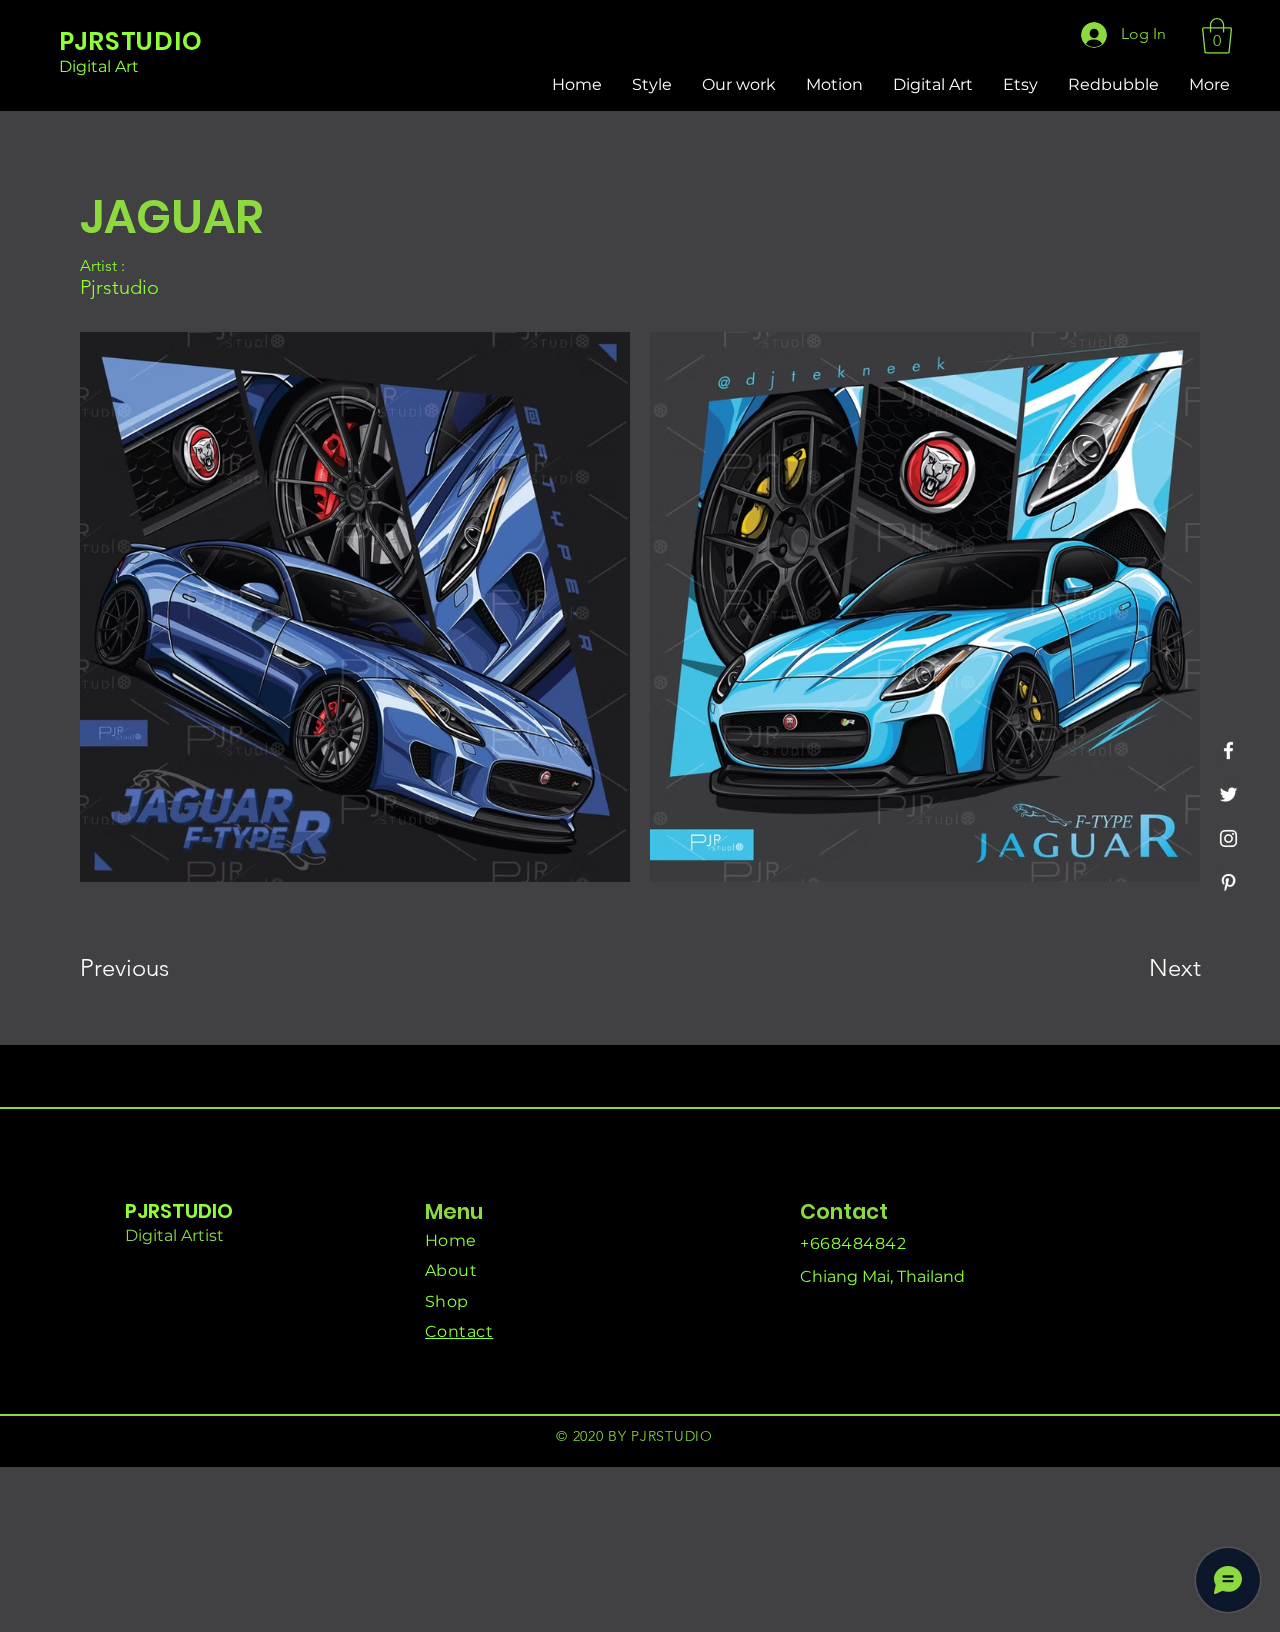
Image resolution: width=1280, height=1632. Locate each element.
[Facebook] (1228, 750)
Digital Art (99, 66)
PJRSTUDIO (179, 1211)
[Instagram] (1228, 838)
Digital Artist (174, 1235)
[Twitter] (1228, 794)
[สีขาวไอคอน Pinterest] (1228, 882)
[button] (1217, 36)
